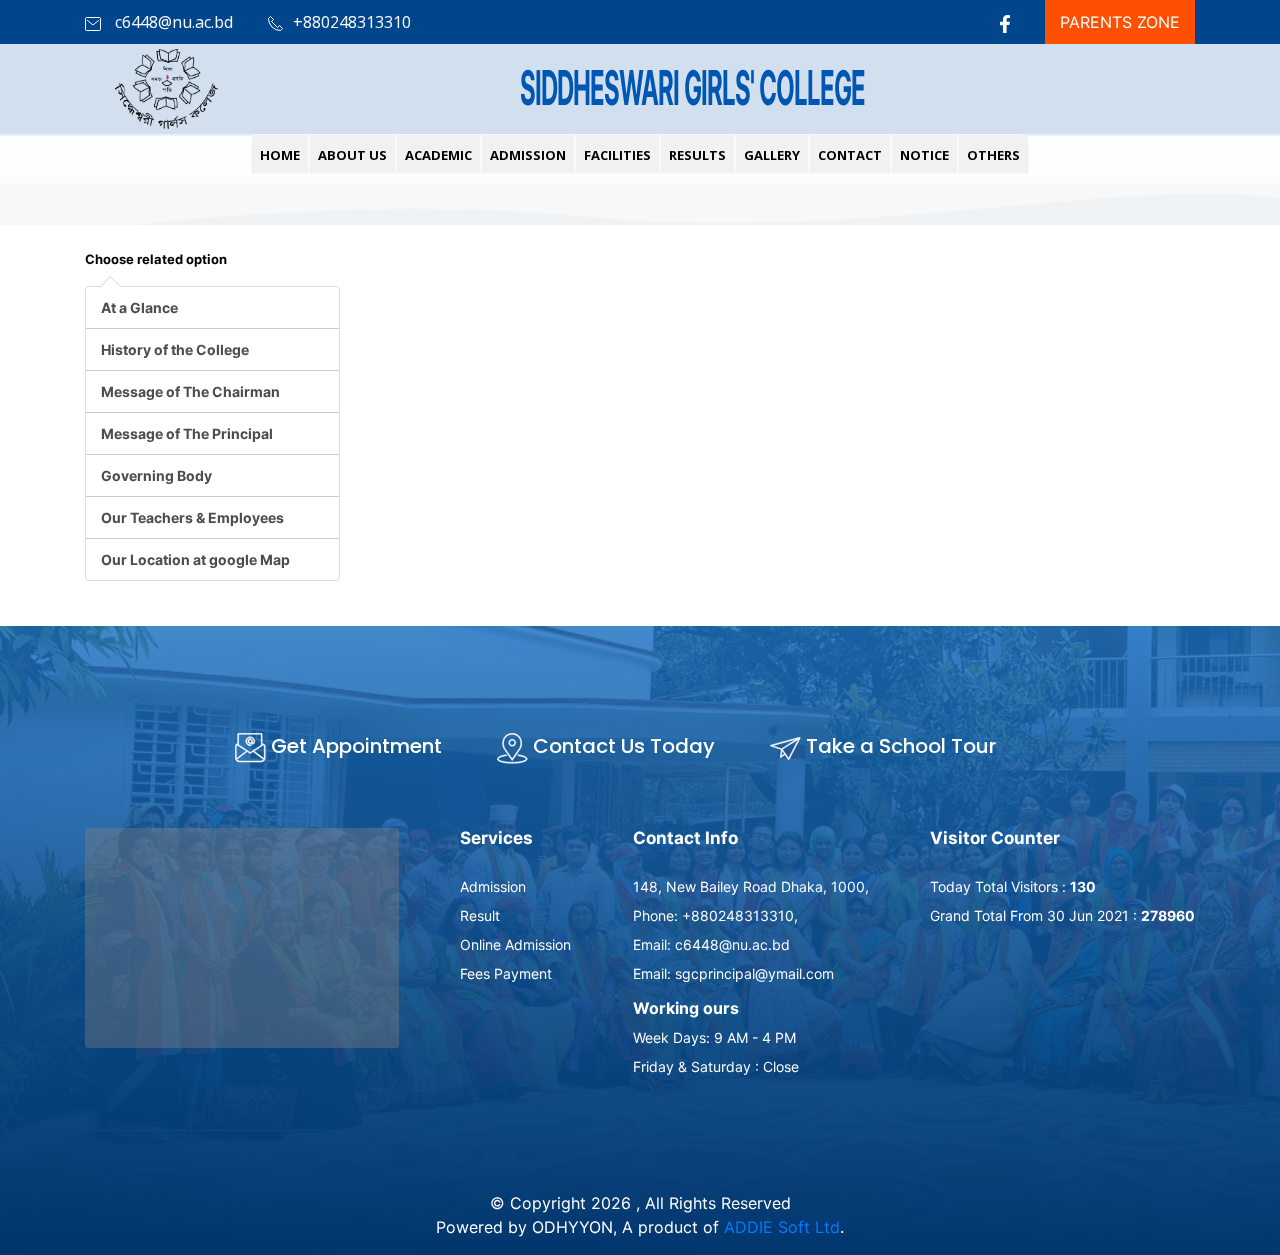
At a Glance (139, 307)
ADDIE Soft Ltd (782, 1227)
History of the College (175, 349)
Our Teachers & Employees (192, 517)
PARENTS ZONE (1120, 22)
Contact (850, 155)
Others (993, 155)
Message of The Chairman (190, 391)
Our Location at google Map (195, 559)
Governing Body (156, 475)
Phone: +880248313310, (715, 915)
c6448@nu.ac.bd (172, 22)
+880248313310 (352, 22)
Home (280, 155)
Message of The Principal (187, 433)
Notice (924, 155)
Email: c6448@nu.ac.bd (711, 944)
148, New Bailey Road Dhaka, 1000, (751, 886)
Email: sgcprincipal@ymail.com (733, 973)
